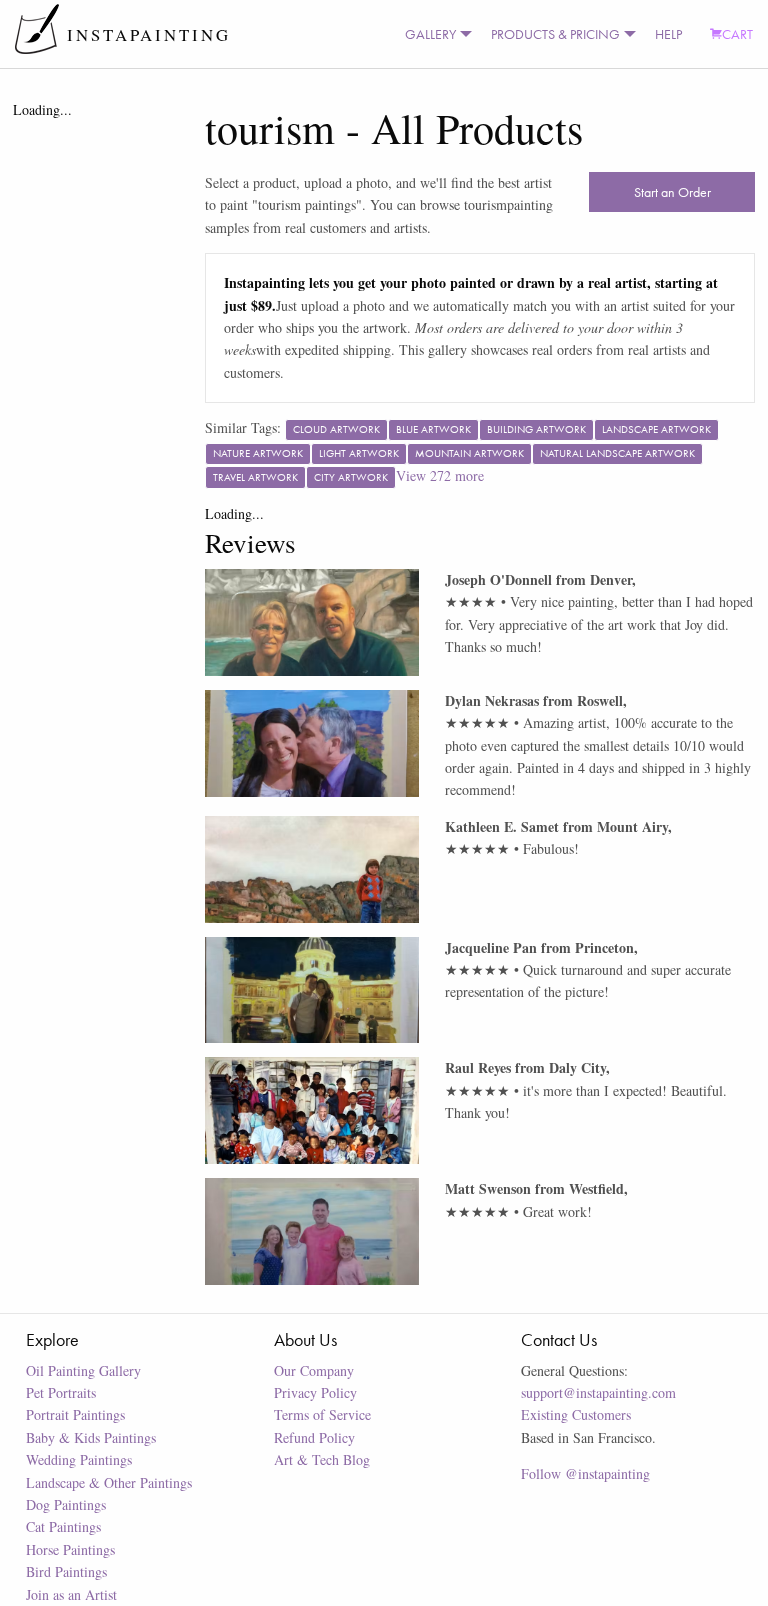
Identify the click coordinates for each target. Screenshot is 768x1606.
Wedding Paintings (79, 1459)
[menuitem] (434, 34)
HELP (668, 34)
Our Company (314, 1370)
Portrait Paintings (75, 1414)
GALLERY (430, 34)
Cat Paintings (63, 1526)
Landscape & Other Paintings (109, 1482)
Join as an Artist (71, 1594)
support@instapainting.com (598, 1392)
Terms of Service (322, 1414)
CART (737, 34)
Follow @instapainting (585, 1473)
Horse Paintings (70, 1549)
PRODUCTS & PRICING (555, 34)
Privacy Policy (315, 1392)
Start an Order (672, 192)
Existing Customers (576, 1414)
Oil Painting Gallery (83, 1370)
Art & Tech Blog (322, 1459)
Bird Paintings (66, 1571)
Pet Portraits (61, 1392)
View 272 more (440, 475)
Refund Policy (314, 1437)
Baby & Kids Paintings (91, 1437)
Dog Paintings (66, 1504)
